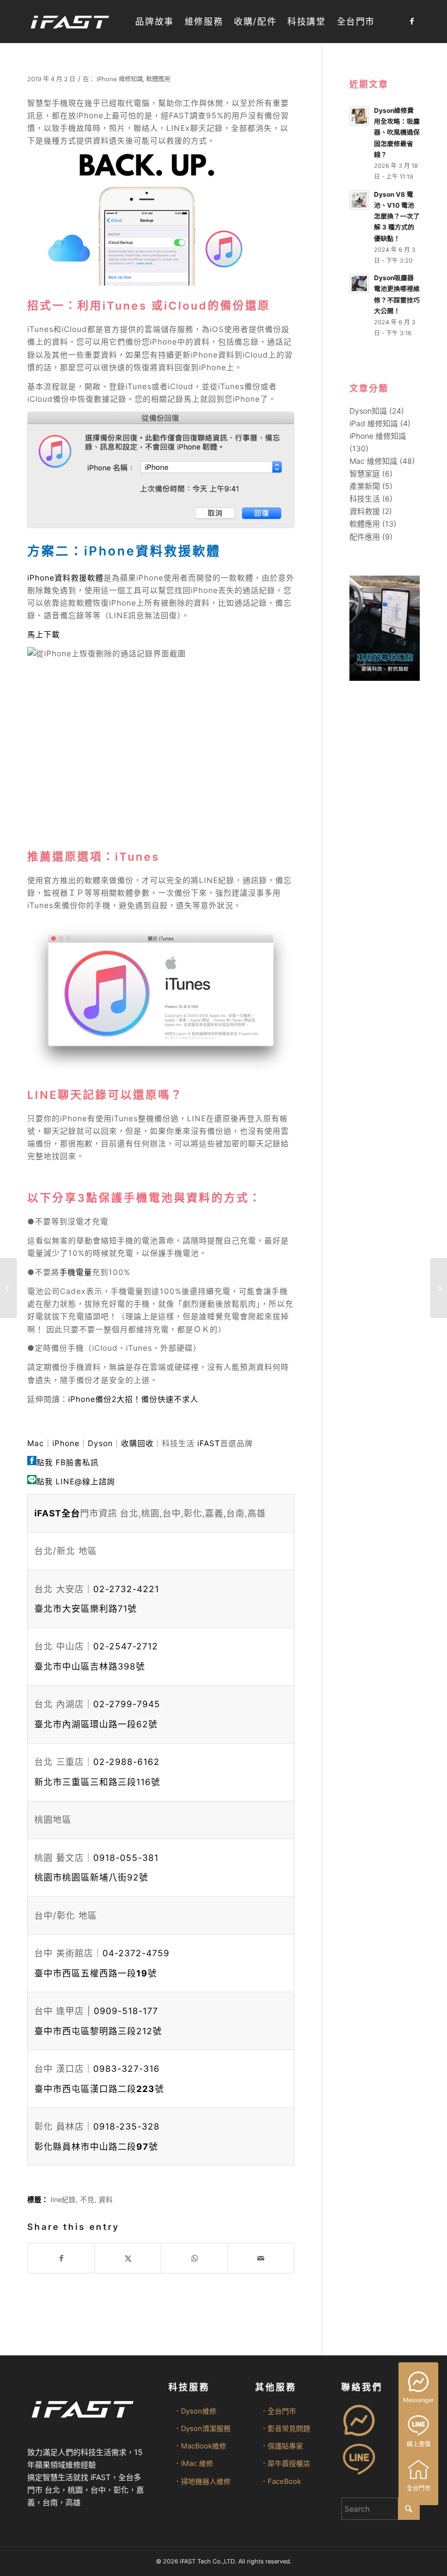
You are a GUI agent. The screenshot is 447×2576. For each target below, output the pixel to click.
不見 (87, 2200)
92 (91, 1877)
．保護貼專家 (282, 2446)
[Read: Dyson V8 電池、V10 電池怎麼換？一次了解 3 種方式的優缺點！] (359, 200)
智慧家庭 (365, 473)
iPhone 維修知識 (120, 79)
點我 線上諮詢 (76, 1481)
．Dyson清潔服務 (202, 2428)
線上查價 (419, 2444)
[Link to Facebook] (412, 21)
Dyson (100, 1443)
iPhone (66, 1443)
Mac (36, 1443)
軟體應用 (158, 79)
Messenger (418, 2400)
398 (90, 1666)
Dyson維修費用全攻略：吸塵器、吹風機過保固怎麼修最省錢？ (397, 132)
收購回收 (137, 1443)
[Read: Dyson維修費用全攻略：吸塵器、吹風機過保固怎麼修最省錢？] (359, 116)
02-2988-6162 (126, 1762)
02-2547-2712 (126, 1646)
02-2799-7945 (127, 1704)
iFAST (209, 1443)
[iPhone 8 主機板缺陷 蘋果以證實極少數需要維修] (8, 1288)
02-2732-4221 (126, 1589)
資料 (106, 2200)
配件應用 (365, 537)
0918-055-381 (126, 1858)
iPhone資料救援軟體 (65, 578)
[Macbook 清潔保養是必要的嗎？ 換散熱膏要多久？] (439, 1288)
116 (97, 1782)
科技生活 (365, 498)
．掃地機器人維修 (202, 2481)
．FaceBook (281, 2481)
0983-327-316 (126, 2069)
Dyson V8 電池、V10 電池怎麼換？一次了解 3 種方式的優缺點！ (397, 216)
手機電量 (76, 1272)
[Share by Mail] (261, 2258)
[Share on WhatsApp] (194, 2258)
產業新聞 (365, 486)
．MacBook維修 (200, 2446)
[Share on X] (128, 2258)
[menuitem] (154, 22)
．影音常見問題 (285, 2428)
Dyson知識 (368, 411)
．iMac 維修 (194, 2463)
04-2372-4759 (136, 1953)
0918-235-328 (126, 2126)
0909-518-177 (126, 2011)
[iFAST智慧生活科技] (69, 22)
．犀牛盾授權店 (285, 2463)
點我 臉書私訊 (68, 1462)
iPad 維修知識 (374, 423)
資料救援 (365, 511)
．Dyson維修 (195, 2411)
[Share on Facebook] (61, 2258)
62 (96, 1724)
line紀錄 (63, 2200)
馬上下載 (44, 634)
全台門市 (419, 2488)
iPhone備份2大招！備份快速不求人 (133, 1399)
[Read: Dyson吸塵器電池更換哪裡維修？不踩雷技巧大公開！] (359, 283)
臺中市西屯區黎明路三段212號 (98, 2031)
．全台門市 (278, 2411)
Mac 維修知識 (373, 461)
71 (86, 1609)
